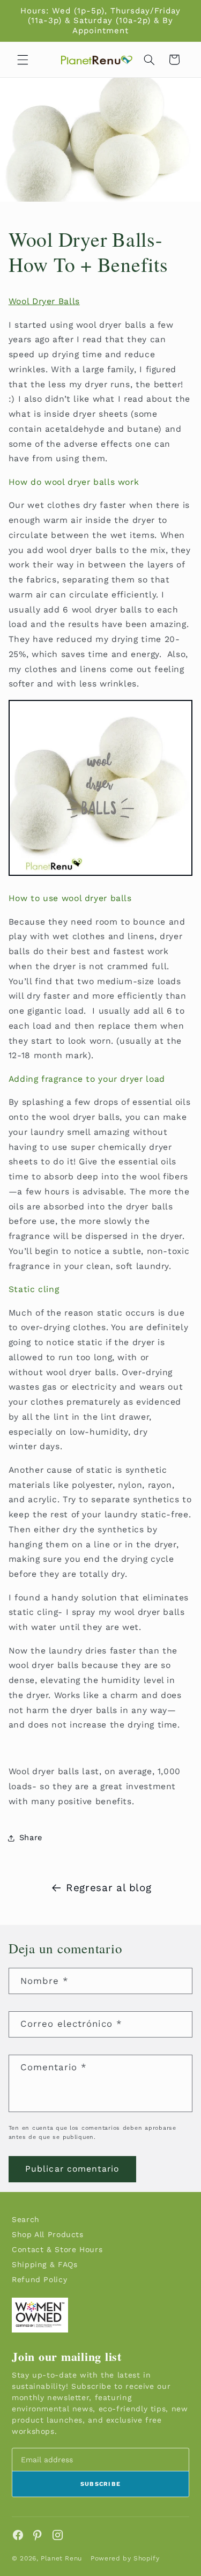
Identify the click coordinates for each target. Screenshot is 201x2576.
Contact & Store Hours (57, 2249)
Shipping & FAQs (44, 2264)
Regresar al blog (109, 1888)
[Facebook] (18, 2535)
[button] (23, 60)
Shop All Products (48, 2234)
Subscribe (101, 2484)
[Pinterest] (38, 2535)
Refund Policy (39, 2279)
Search (26, 2219)
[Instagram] (58, 2535)
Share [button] (31, 1837)
